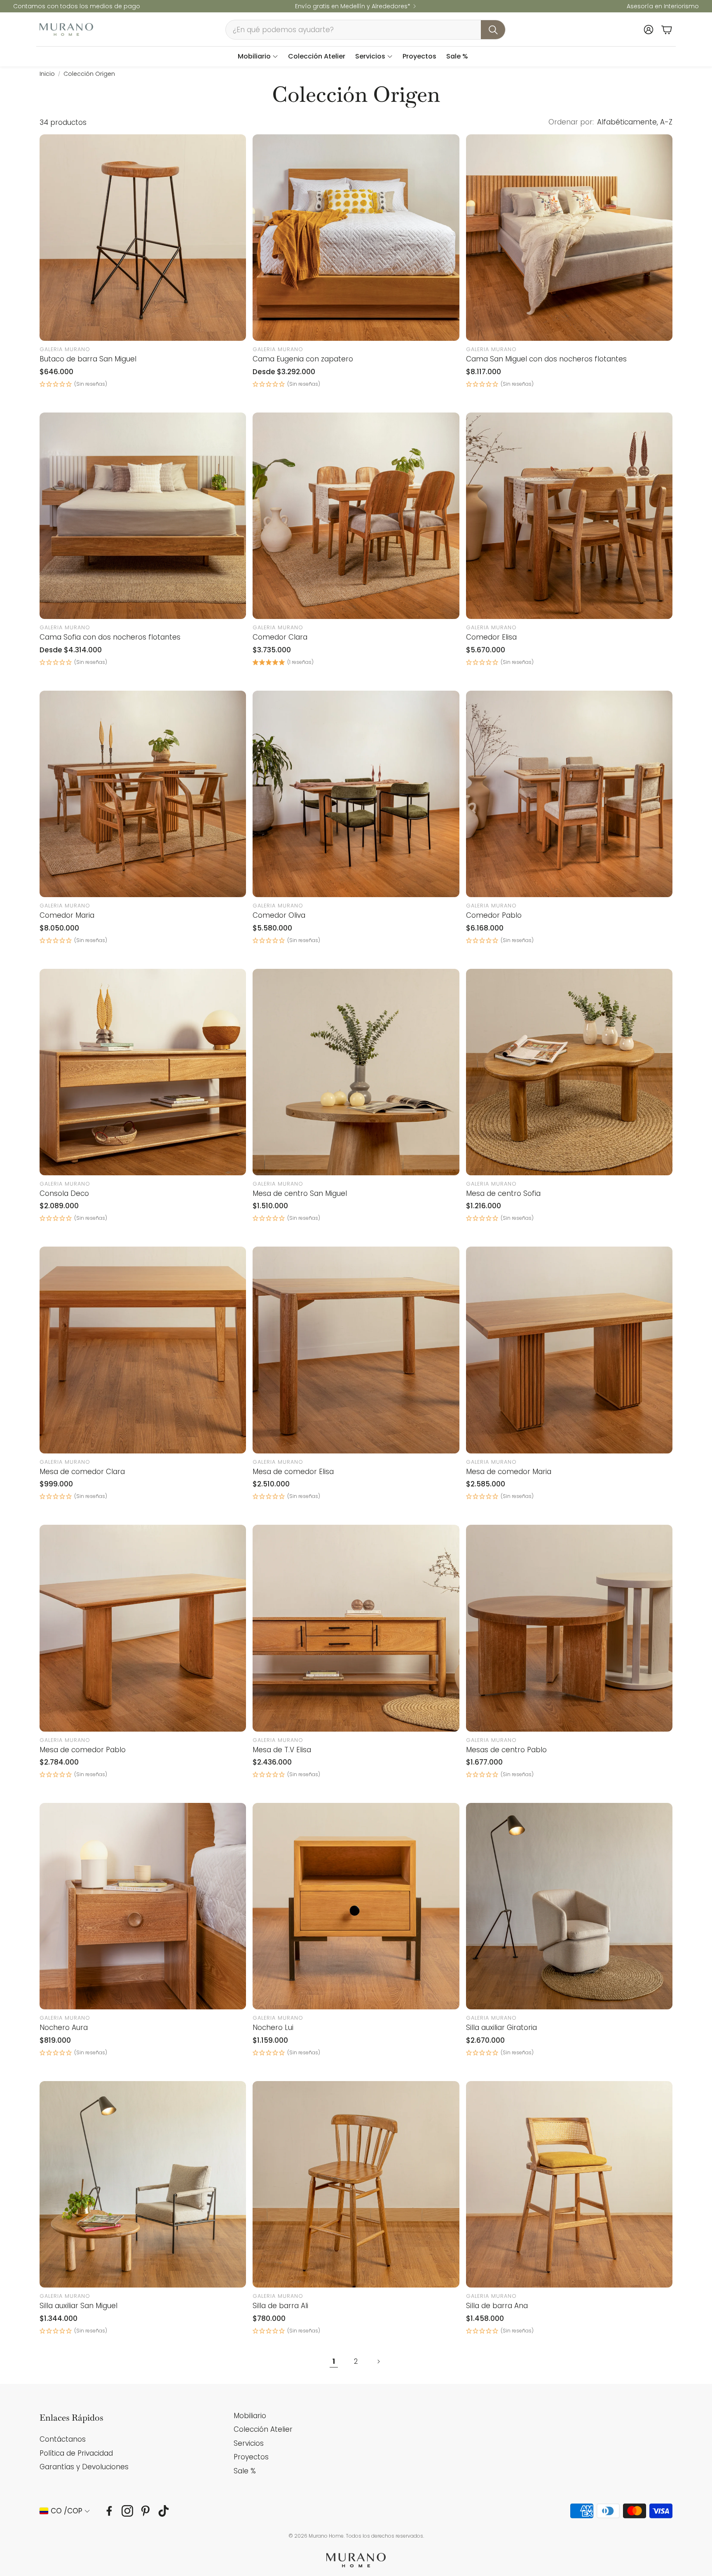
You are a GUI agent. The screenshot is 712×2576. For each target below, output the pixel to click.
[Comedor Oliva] (356, 794)
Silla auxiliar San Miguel (78, 2306)
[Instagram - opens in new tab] (127, 2511)
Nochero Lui (273, 2028)
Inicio (47, 74)
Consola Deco (64, 1193)
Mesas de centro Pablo (506, 1750)
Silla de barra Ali (280, 2306)
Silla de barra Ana (497, 2306)
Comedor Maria (67, 915)
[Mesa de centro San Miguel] (356, 1072)
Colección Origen (89, 74)
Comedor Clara (280, 637)
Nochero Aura (64, 2028)
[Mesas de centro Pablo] (569, 1628)
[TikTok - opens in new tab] (164, 2511)
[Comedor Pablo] (569, 794)
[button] (365, 30)
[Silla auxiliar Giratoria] (569, 1906)
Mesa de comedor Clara (82, 1472)
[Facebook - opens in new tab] (109, 2511)
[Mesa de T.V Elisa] (356, 1628)
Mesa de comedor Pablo (83, 1750)
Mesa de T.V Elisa (282, 1750)
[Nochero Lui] (356, 1906)
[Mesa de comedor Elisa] (356, 1350)
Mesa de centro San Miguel (300, 1193)
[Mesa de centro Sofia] (569, 1072)
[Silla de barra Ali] (356, 2184)
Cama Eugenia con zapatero (303, 359)
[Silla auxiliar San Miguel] (143, 2184)
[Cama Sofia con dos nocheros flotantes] (143, 516)
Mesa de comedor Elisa (293, 1472)
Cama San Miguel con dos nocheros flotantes (546, 359)
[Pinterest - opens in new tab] (145, 2511)
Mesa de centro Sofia (503, 1193)
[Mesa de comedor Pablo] (143, 1628)
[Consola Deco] (143, 1072)
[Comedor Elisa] (569, 516)
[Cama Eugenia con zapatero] (356, 238)
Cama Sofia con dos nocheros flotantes (110, 637)
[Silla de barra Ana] (569, 2184)
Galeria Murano (65, 349)
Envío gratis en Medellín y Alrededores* (353, 6)
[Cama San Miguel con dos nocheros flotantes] (569, 238)
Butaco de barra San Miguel (88, 359)
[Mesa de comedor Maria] (569, 1350)
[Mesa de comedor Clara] (143, 1350)
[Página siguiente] (378, 2362)
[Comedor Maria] (143, 794)
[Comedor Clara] (356, 516)
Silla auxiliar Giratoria (501, 2028)
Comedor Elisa (491, 637)
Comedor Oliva (279, 915)
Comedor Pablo (494, 915)
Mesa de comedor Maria (509, 1472)
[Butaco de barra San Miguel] (143, 238)
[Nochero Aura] (143, 1906)
